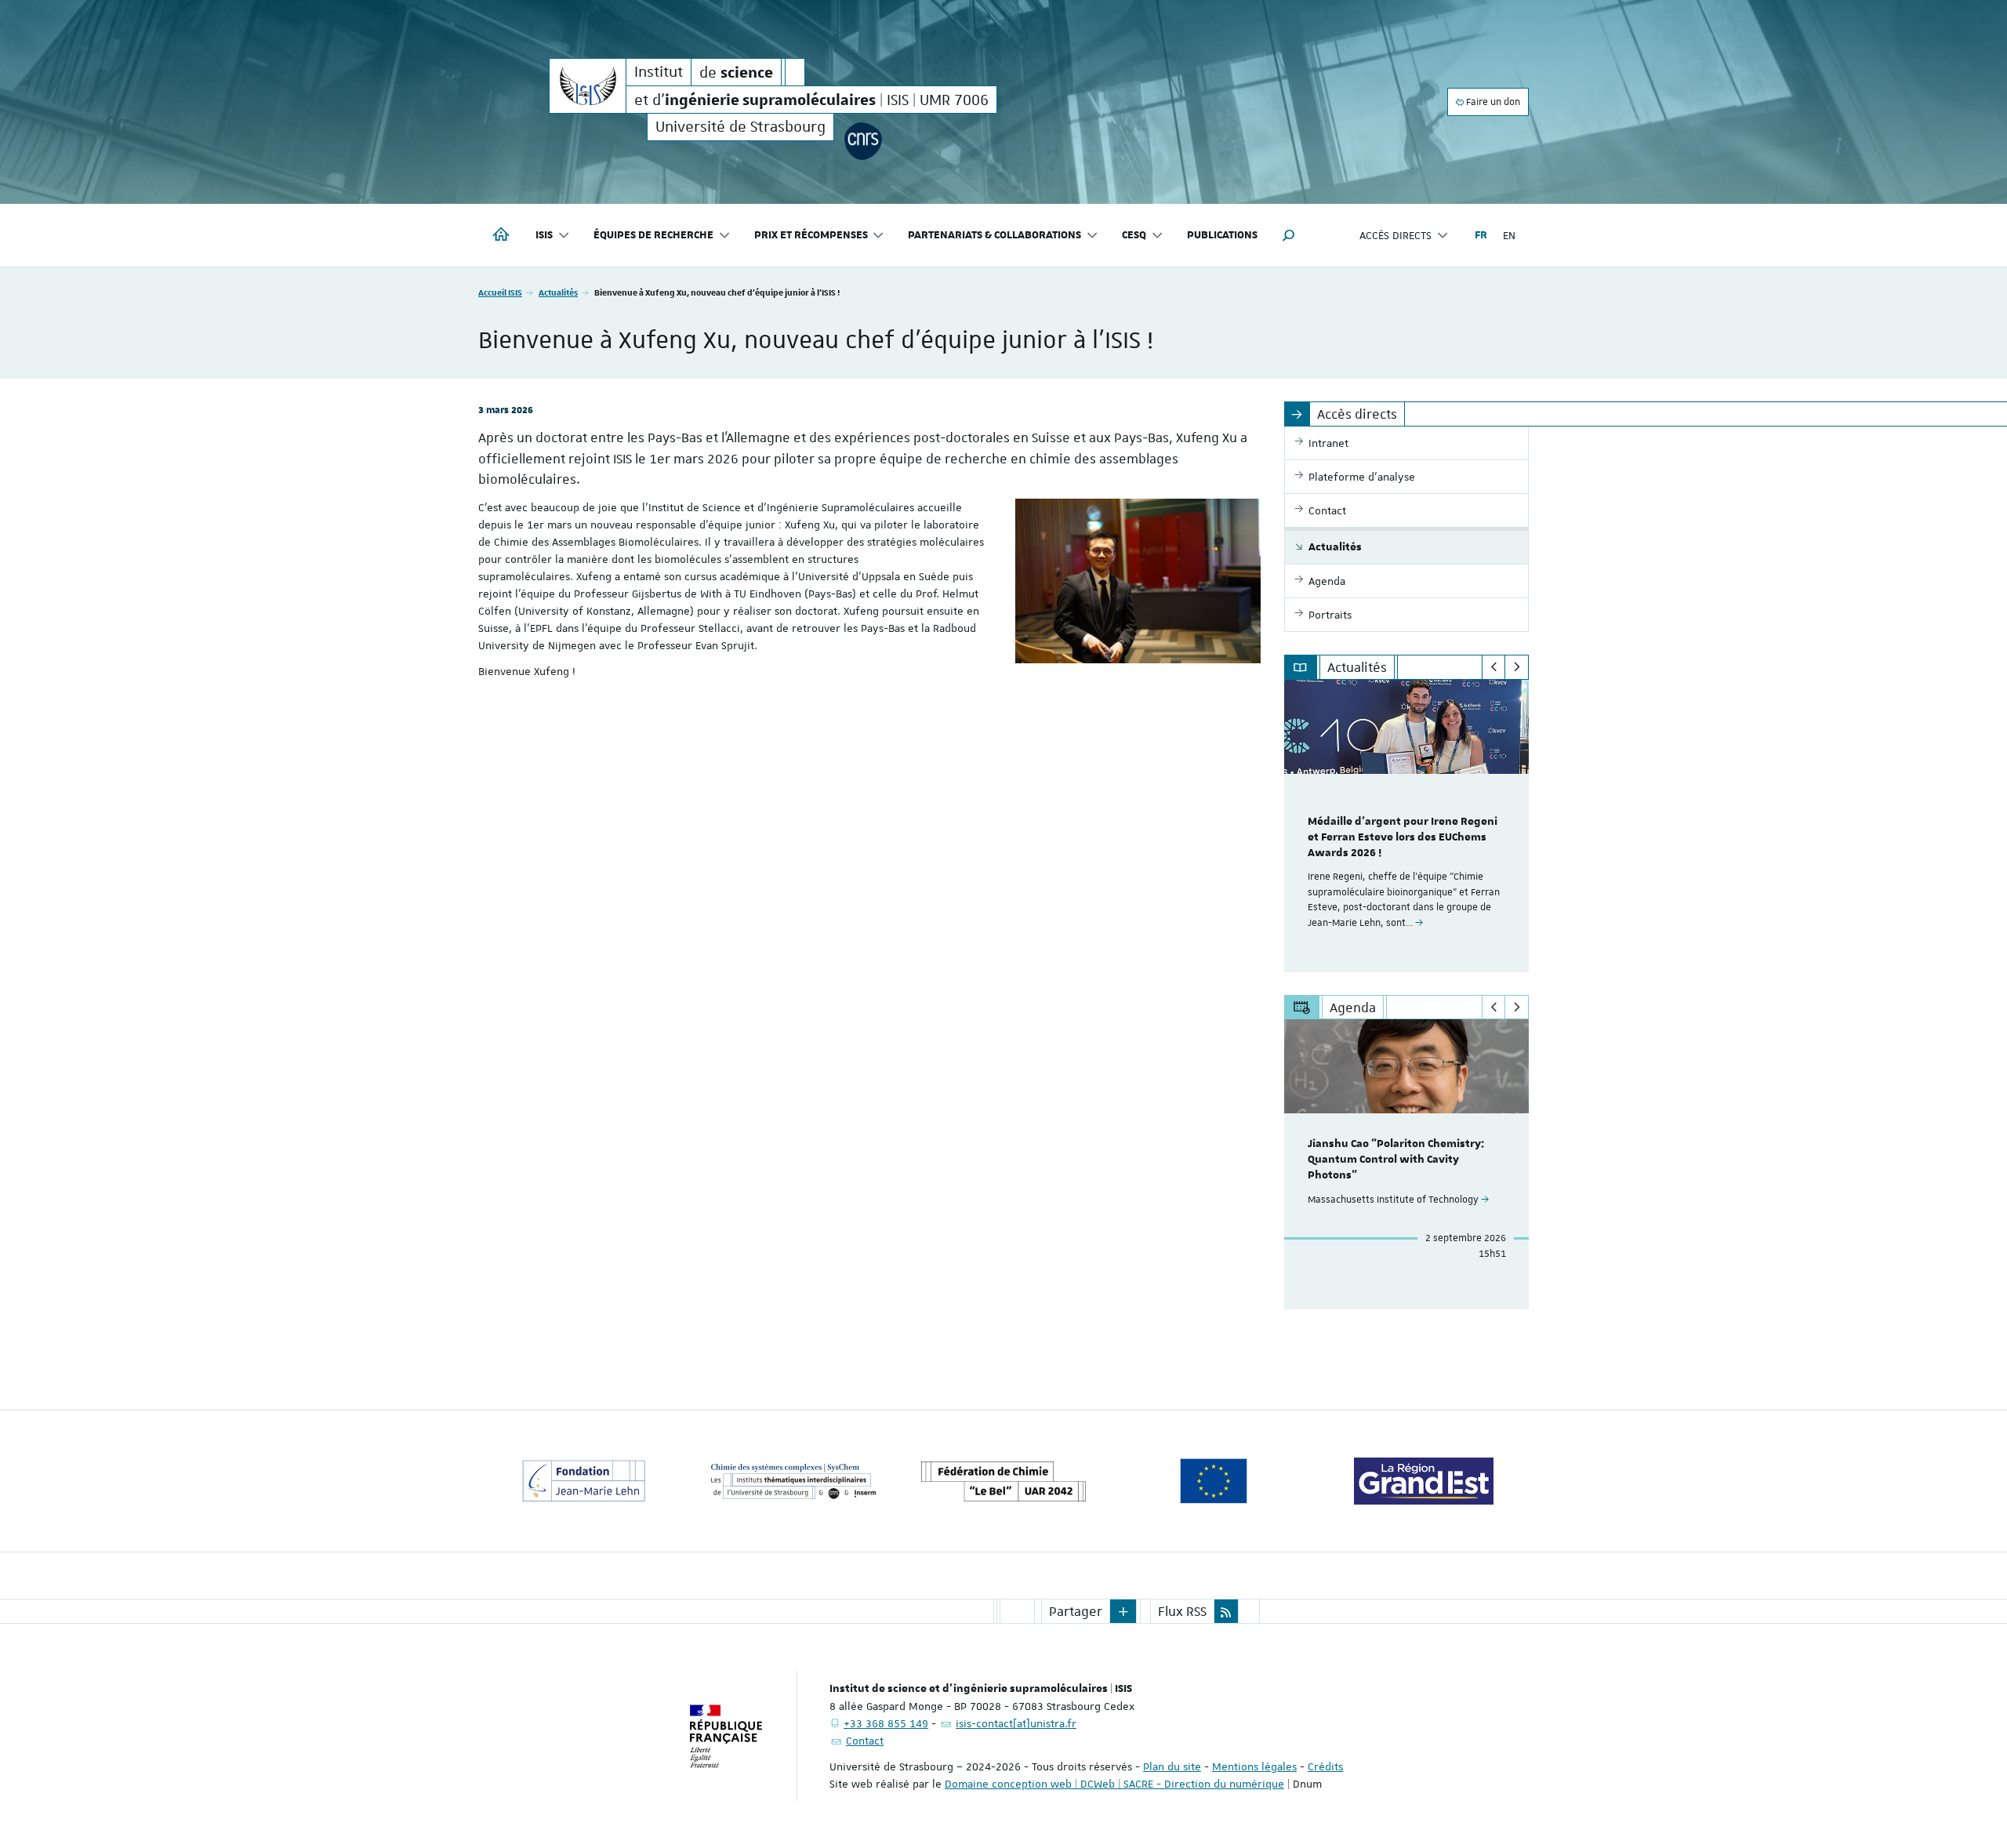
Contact (865, 1741)
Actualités (558, 292)
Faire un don (1492, 102)
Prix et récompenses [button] (811, 235)
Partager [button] (1076, 1611)
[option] (1407, 826)
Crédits (1325, 1766)
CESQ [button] (1134, 235)
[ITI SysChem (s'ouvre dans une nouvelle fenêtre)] (793, 1481)
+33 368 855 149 (886, 1723)
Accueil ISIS (500, 292)
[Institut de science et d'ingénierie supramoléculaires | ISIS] (588, 86)
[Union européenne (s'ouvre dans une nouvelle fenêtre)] (1214, 1481)
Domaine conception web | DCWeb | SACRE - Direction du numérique (1114, 1784)
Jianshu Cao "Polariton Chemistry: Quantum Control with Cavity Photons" (1396, 1160)
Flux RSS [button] (1182, 1611)
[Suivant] (1517, 667)
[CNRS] (863, 141)
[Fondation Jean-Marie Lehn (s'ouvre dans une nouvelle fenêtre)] (583, 1481)
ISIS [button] (544, 235)
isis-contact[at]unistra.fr (1016, 1723)
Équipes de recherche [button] (653, 235)
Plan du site (1172, 1766)
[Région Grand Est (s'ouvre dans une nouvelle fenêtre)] (1424, 1481)
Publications (1222, 235)
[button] (1289, 235)
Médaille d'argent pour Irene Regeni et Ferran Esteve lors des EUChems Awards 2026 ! (1403, 837)
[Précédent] (1494, 667)
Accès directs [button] (1395, 235)
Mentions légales (1254, 1766)
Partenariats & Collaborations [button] (994, 235)
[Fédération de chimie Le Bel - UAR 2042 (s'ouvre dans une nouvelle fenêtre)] (1003, 1481)
